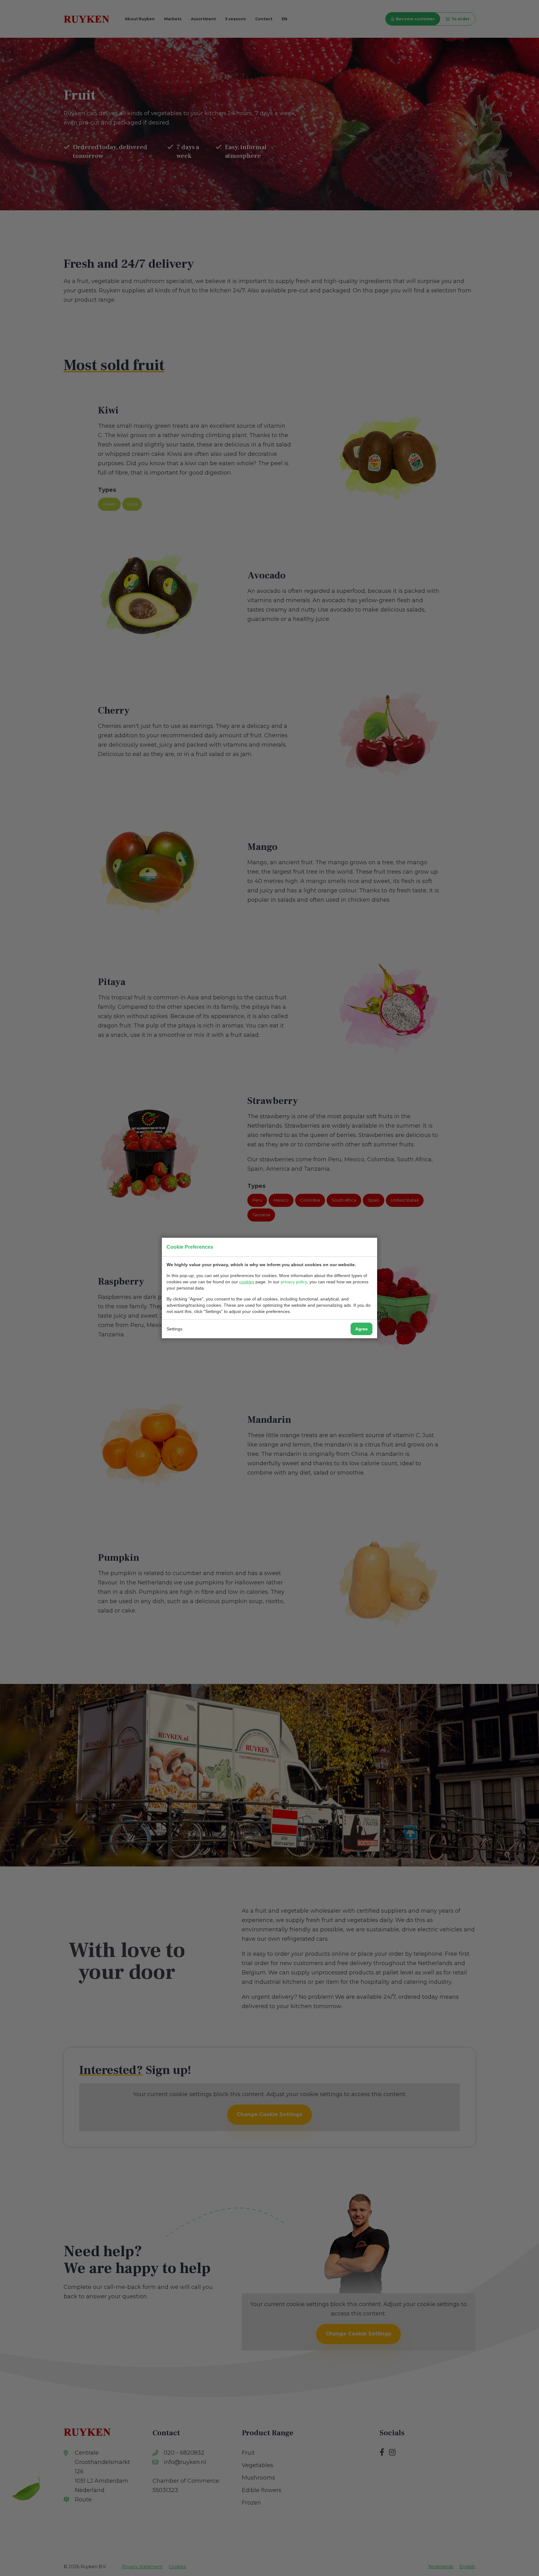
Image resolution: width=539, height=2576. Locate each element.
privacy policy (294, 1282)
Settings (175, 1329)
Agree (362, 1329)
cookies (247, 1282)
